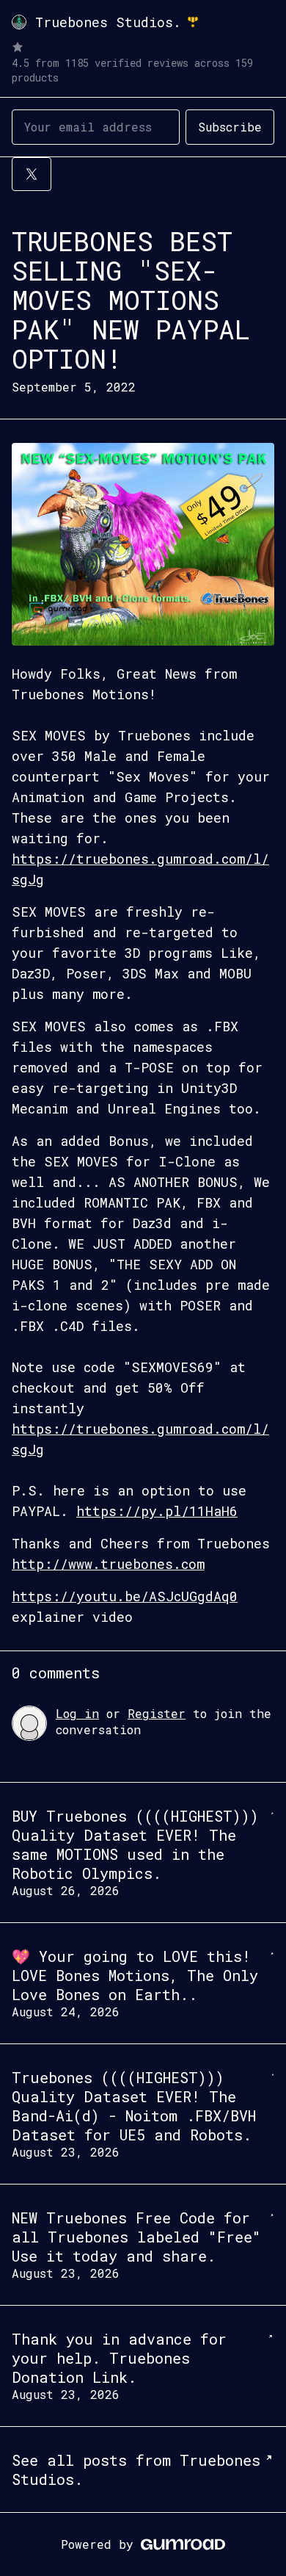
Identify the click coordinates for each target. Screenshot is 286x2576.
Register (157, 1713)
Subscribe (230, 127)
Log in (77, 1713)
